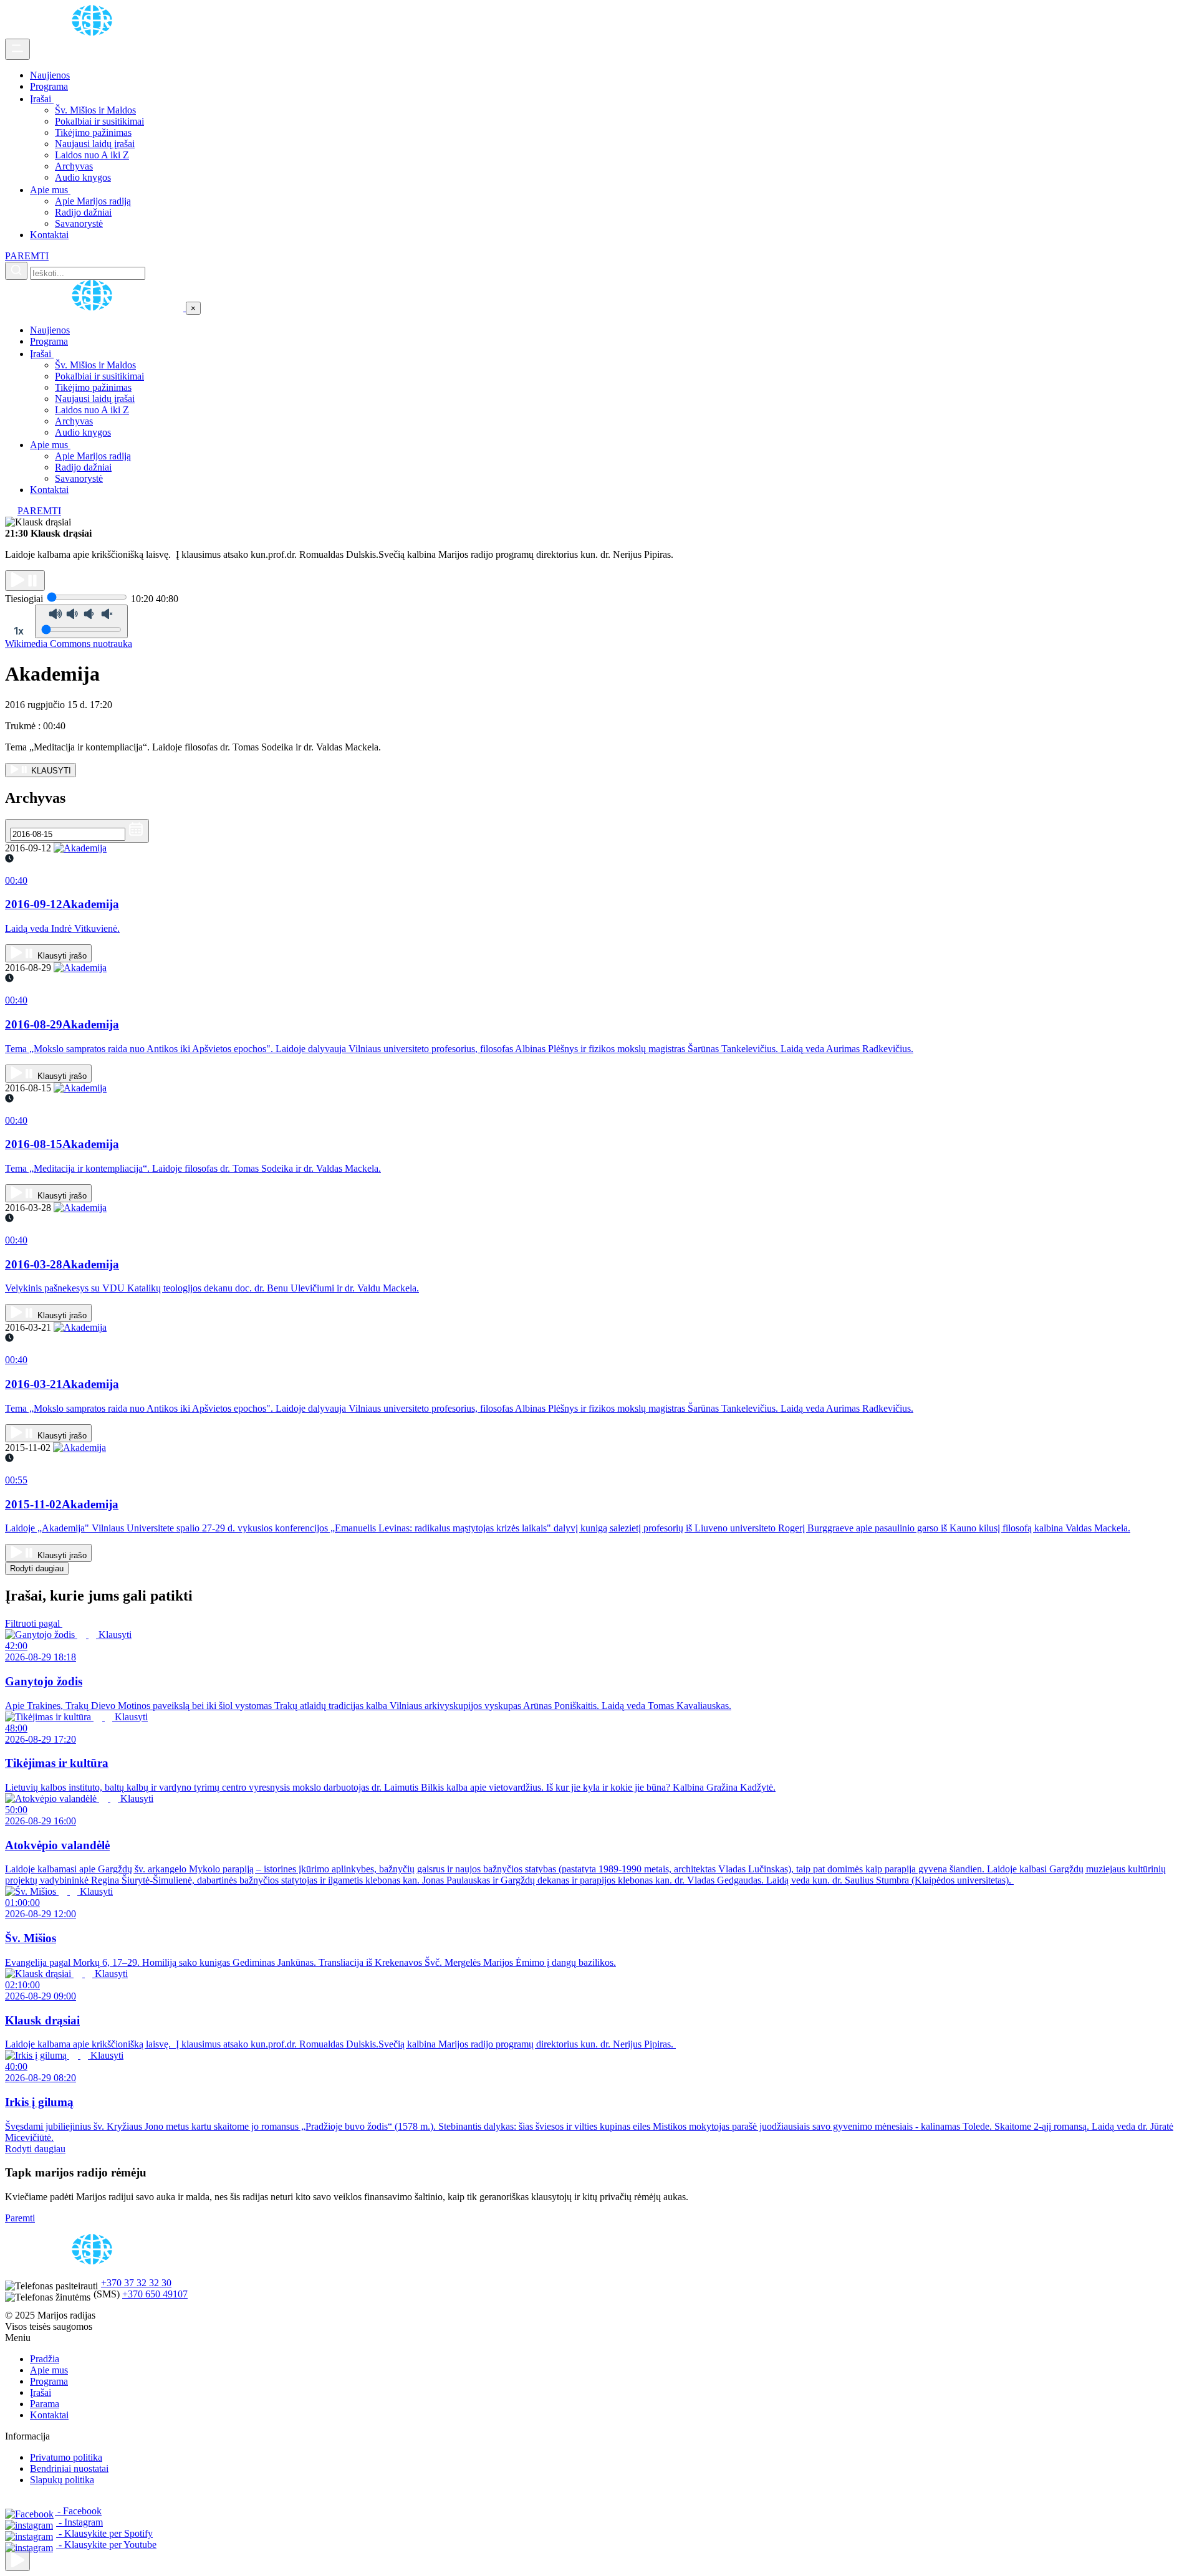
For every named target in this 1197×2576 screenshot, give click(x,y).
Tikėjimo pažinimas (93, 132)
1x (19, 631)
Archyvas (74, 166)
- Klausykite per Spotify (104, 2533)
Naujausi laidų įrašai (95, 144)
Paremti (20, 2218)
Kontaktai (49, 235)
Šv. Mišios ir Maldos (95, 110)
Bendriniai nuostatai (69, 2468)
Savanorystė (79, 223)
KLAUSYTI (50, 771)
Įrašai (42, 99)
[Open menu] (17, 49)
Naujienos (50, 75)
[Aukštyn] (17, 2561)
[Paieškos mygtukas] (16, 271)
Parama (45, 2404)
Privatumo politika (66, 2457)
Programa (49, 86)
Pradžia (45, 2359)
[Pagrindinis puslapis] (94, 33)
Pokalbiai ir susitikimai (99, 121)
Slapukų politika (62, 2480)
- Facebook (78, 2511)
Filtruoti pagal (34, 1623)
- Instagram (79, 2522)
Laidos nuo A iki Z (92, 155)
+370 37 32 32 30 (136, 2283)
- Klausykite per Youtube (106, 2545)
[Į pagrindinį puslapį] (95, 308)
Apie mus (50, 190)
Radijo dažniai (83, 212)
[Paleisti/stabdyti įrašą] (25, 581)
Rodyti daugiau (37, 1568)
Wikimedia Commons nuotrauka (69, 644)
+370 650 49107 (155, 2294)
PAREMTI (27, 256)
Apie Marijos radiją (93, 201)
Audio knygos (83, 177)
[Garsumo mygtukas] (81, 621)
